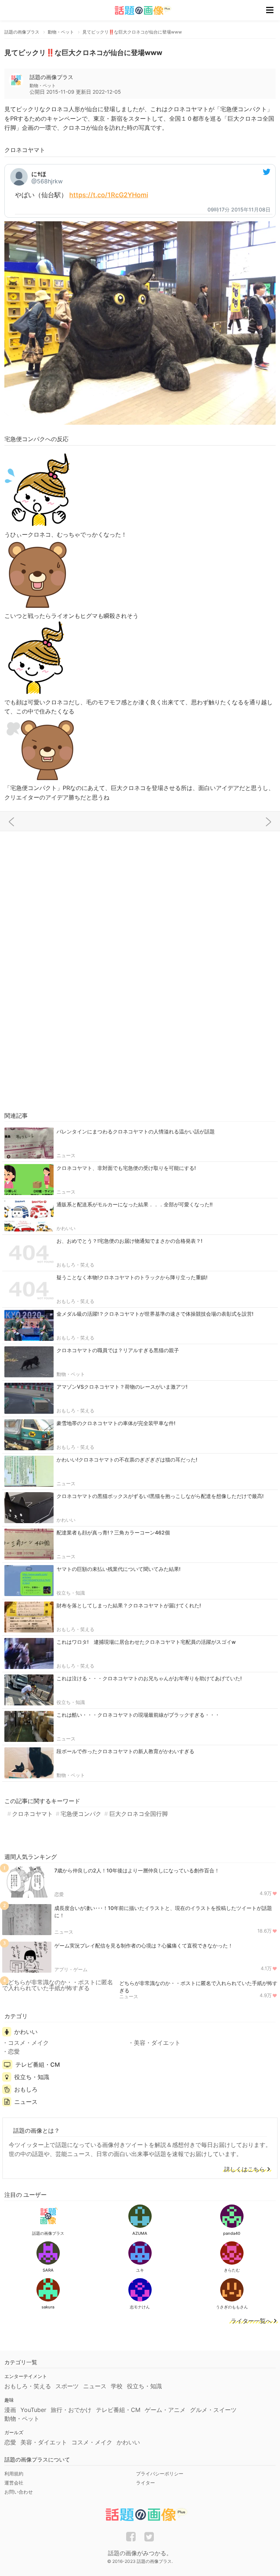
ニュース (66, 1155)
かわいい (66, 1228)
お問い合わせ (19, 2492)
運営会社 (14, 2483)
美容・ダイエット (157, 2043)
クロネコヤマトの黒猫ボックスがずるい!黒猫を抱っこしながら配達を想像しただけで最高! (160, 1496)
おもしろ (26, 2089)
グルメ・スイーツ (213, 2410)
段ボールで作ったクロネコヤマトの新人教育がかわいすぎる (125, 1751)
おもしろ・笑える (75, 1265)
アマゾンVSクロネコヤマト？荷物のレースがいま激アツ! (122, 1387)
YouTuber (33, 2410)
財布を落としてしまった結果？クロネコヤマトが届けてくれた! (129, 1605)
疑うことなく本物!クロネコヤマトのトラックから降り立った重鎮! (132, 1277)
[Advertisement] (140, 890)
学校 (117, 2386)
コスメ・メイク (28, 2043)
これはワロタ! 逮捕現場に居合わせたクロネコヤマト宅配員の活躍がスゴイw (146, 1642)
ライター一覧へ (251, 2321)
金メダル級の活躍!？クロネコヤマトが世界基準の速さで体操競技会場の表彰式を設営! (155, 1314)
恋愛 (59, 1894)
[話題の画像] (139, 10)
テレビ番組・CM (38, 2065)
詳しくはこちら (245, 2170)
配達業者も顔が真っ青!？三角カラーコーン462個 (113, 1532)
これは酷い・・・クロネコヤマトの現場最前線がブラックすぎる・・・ (138, 1715)
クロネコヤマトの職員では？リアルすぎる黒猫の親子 (118, 1350)
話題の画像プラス (51, 77)
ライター (145, 2483)
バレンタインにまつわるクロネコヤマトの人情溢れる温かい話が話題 (136, 1131)
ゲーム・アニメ (165, 2410)
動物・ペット (71, 1374)
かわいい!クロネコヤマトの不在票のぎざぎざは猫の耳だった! (127, 1460)
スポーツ (67, 2386)
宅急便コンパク (81, 1814)
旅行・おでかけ (71, 2410)
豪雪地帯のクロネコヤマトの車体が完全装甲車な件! (116, 1423)
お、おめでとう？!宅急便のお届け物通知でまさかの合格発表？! (129, 1241)
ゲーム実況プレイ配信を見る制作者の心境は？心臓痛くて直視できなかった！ (144, 1945)
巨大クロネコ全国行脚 (138, 1814)
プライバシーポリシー (160, 2474)
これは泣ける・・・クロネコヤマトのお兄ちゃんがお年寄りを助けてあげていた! (149, 1678)
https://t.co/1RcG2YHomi (109, 195)
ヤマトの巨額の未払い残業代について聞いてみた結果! (118, 1569)
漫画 (10, 2410)
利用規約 (14, 2474)
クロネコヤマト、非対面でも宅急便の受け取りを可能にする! (126, 1168)
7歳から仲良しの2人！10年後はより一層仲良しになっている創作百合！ (137, 1870)
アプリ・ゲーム (71, 1969)
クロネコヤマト (32, 1814)
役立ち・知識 (71, 1593)
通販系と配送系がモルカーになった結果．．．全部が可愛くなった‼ (135, 1204)
